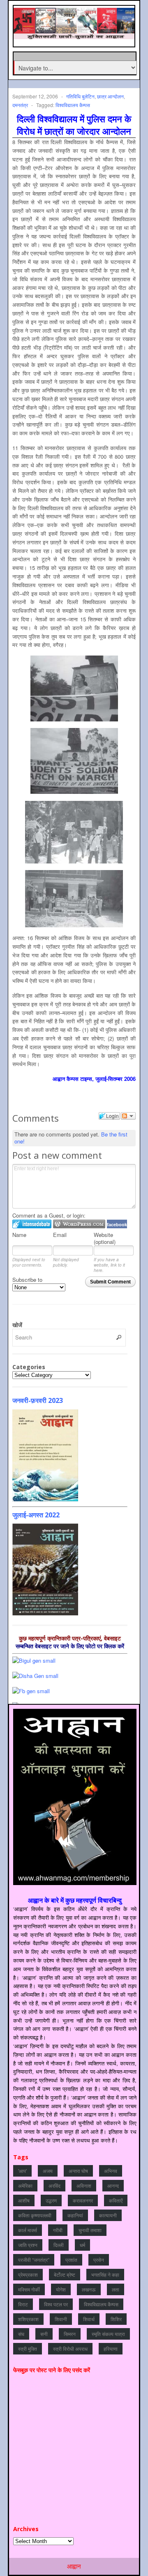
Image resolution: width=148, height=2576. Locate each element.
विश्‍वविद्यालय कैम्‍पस (73, 105)
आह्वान (74, 2566)
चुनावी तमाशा (90, 2230)
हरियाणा (111, 2348)
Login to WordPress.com (79, 1224)
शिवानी (61, 2319)
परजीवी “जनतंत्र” (34, 2260)
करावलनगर (83, 2200)
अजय (48, 2171)
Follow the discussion (128, 1116)
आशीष (24, 2200)
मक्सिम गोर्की (29, 2289)
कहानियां (75, 2215)
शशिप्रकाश (28, 2319)
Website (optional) (105, 1238)
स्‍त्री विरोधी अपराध (70, 2348)
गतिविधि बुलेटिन (80, 96)
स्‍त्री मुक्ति (28, 2348)
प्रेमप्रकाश (28, 2274)
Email (60, 1235)
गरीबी (58, 2230)
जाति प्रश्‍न (28, 2245)
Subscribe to (27, 1280)
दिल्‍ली (59, 2245)
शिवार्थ (89, 2319)
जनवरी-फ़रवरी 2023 (38, 1400)
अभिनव (111, 2171)
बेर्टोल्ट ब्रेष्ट (65, 2274)
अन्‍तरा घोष (78, 2171)
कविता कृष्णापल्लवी (35, 2215)
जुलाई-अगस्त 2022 (36, 1515)
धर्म (82, 2245)
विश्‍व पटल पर (56, 2304)
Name (19, 1235)
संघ (21, 2334)
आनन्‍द (113, 2185)
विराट (23, 2304)
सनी (44, 2334)
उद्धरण (51, 2200)
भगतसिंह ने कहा (105, 2274)
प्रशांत (71, 2260)
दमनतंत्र (20, 105)
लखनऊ (89, 2289)
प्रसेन (99, 2260)
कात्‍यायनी (108, 2215)
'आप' (22, 2171)
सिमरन (70, 2334)
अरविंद (54, 2185)
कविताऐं (116, 2200)
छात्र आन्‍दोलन (110, 96)
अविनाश (84, 2185)
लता (116, 2289)
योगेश (61, 2289)
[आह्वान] (75, 35)
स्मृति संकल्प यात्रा (108, 2334)
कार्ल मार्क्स (28, 2230)
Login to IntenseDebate (32, 1224)
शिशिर (116, 2319)
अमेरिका (25, 2185)
